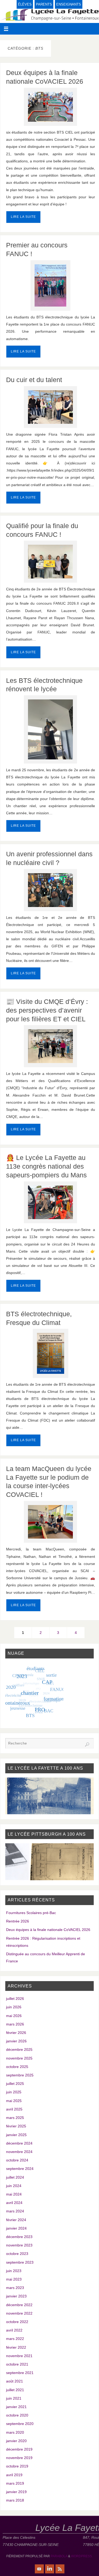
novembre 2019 (19, 2458)
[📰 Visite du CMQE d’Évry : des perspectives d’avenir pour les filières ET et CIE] (51, 1046)
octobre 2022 (17, 2322)
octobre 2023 (17, 2254)
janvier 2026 (16, 2041)
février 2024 (16, 2220)
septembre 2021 (20, 2373)
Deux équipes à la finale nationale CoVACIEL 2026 (48, 1930)
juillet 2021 (15, 2390)
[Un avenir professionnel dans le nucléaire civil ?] (51, 890)
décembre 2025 (19, 2049)
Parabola (59, 2556)
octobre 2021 (17, 2364)
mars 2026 (15, 2024)
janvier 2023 (16, 2296)
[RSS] (60, 2569)
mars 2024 (15, 2211)
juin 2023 (14, 2271)
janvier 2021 (16, 2407)
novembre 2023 (19, 2245)
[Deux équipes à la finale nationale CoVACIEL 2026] (51, 107)
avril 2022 (14, 2330)
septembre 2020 (20, 2424)
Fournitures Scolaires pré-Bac (31, 1913)
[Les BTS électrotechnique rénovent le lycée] (51, 729)
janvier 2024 (16, 2228)
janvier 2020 (16, 2441)
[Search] (87, 1745)
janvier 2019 (16, 2492)
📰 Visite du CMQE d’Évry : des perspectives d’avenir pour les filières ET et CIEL (47, 1010)
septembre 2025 (20, 2075)
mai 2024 (14, 2194)
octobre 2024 (17, 2160)
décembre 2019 (19, 2449)
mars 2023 (15, 2288)
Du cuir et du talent (34, 380)
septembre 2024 (20, 2169)
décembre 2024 (19, 2143)
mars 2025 (15, 2118)
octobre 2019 (17, 2466)
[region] (50, 1796)
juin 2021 (14, 2398)
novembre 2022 (19, 2313)
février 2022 (16, 2347)
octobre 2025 (17, 2067)
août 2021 (15, 2381)
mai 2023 (14, 2279)
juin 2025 (14, 2092)
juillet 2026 (15, 1999)
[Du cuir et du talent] (51, 407)
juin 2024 (14, 2186)
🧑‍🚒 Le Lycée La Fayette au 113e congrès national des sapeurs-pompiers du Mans (46, 1166)
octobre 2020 (17, 2415)
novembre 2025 (19, 2058)
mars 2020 (15, 2432)
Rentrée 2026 (18, 1921)
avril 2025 (14, 2109)
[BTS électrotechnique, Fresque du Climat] (51, 1353)
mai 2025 (14, 2101)
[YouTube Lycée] (39, 2569)
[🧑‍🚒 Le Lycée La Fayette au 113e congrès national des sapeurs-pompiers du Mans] (51, 1202)
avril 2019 (14, 2475)
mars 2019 (15, 2483)
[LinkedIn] (50, 2569)
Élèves (25, 4)
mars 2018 (15, 2500)
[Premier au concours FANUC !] (51, 285)
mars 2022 (15, 2339)
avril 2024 (14, 2203)
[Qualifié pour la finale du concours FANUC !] (51, 562)
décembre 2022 (19, 2305)
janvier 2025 (16, 2135)
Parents (44, 4)
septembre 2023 (20, 2262)
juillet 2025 (15, 2084)
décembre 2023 (19, 2237)
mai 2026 (14, 2016)
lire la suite (23, 217)
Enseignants (69, 4)
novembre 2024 (19, 2152)
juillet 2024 (15, 2177)
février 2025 (16, 2126)
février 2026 (16, 2033)
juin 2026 (14, 2007)
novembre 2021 (19, 2356)
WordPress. (82, 2556)
